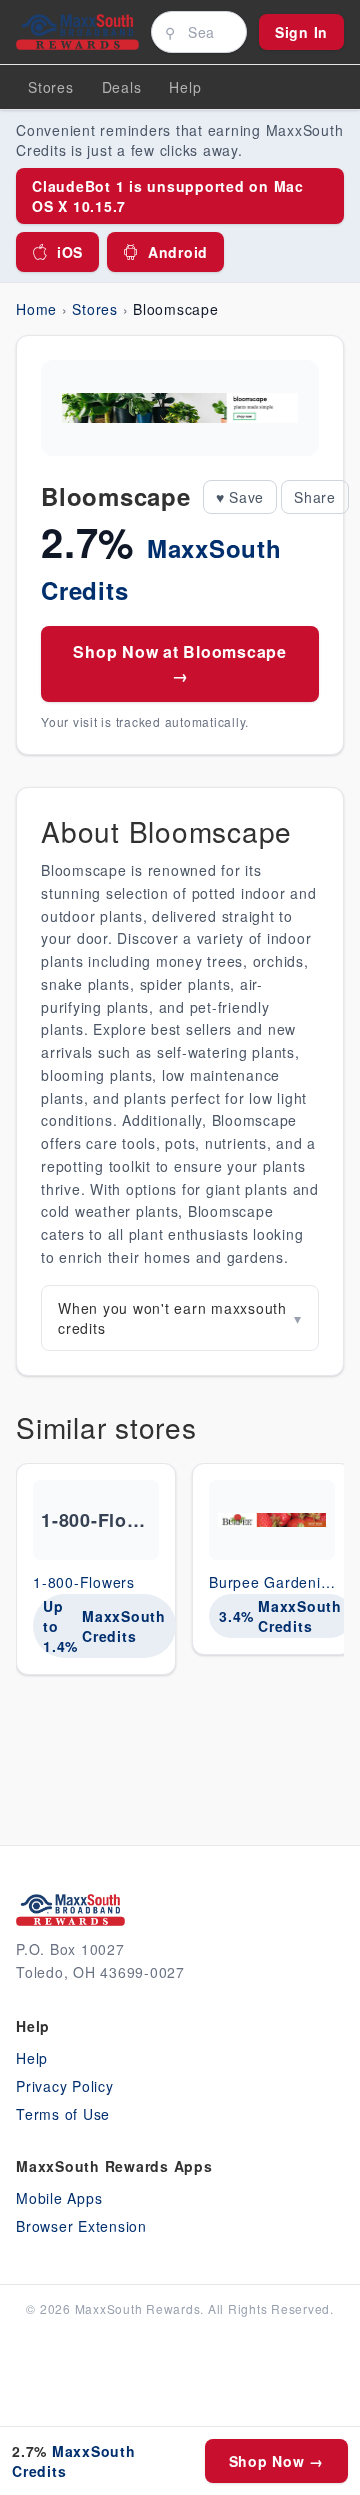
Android (178, 252)
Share (315, 497)
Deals (122, 87)
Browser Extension (81, 2226)
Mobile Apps (59, 2198)
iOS (70, 252)
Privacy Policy (65, 2086)
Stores (51, 87)
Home (36, 309)
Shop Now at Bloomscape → (180, 663)
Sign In (301, 32)
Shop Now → (277, 2461)
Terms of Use (63, 2114)
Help (32, 2058)
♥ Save (240, 497)
